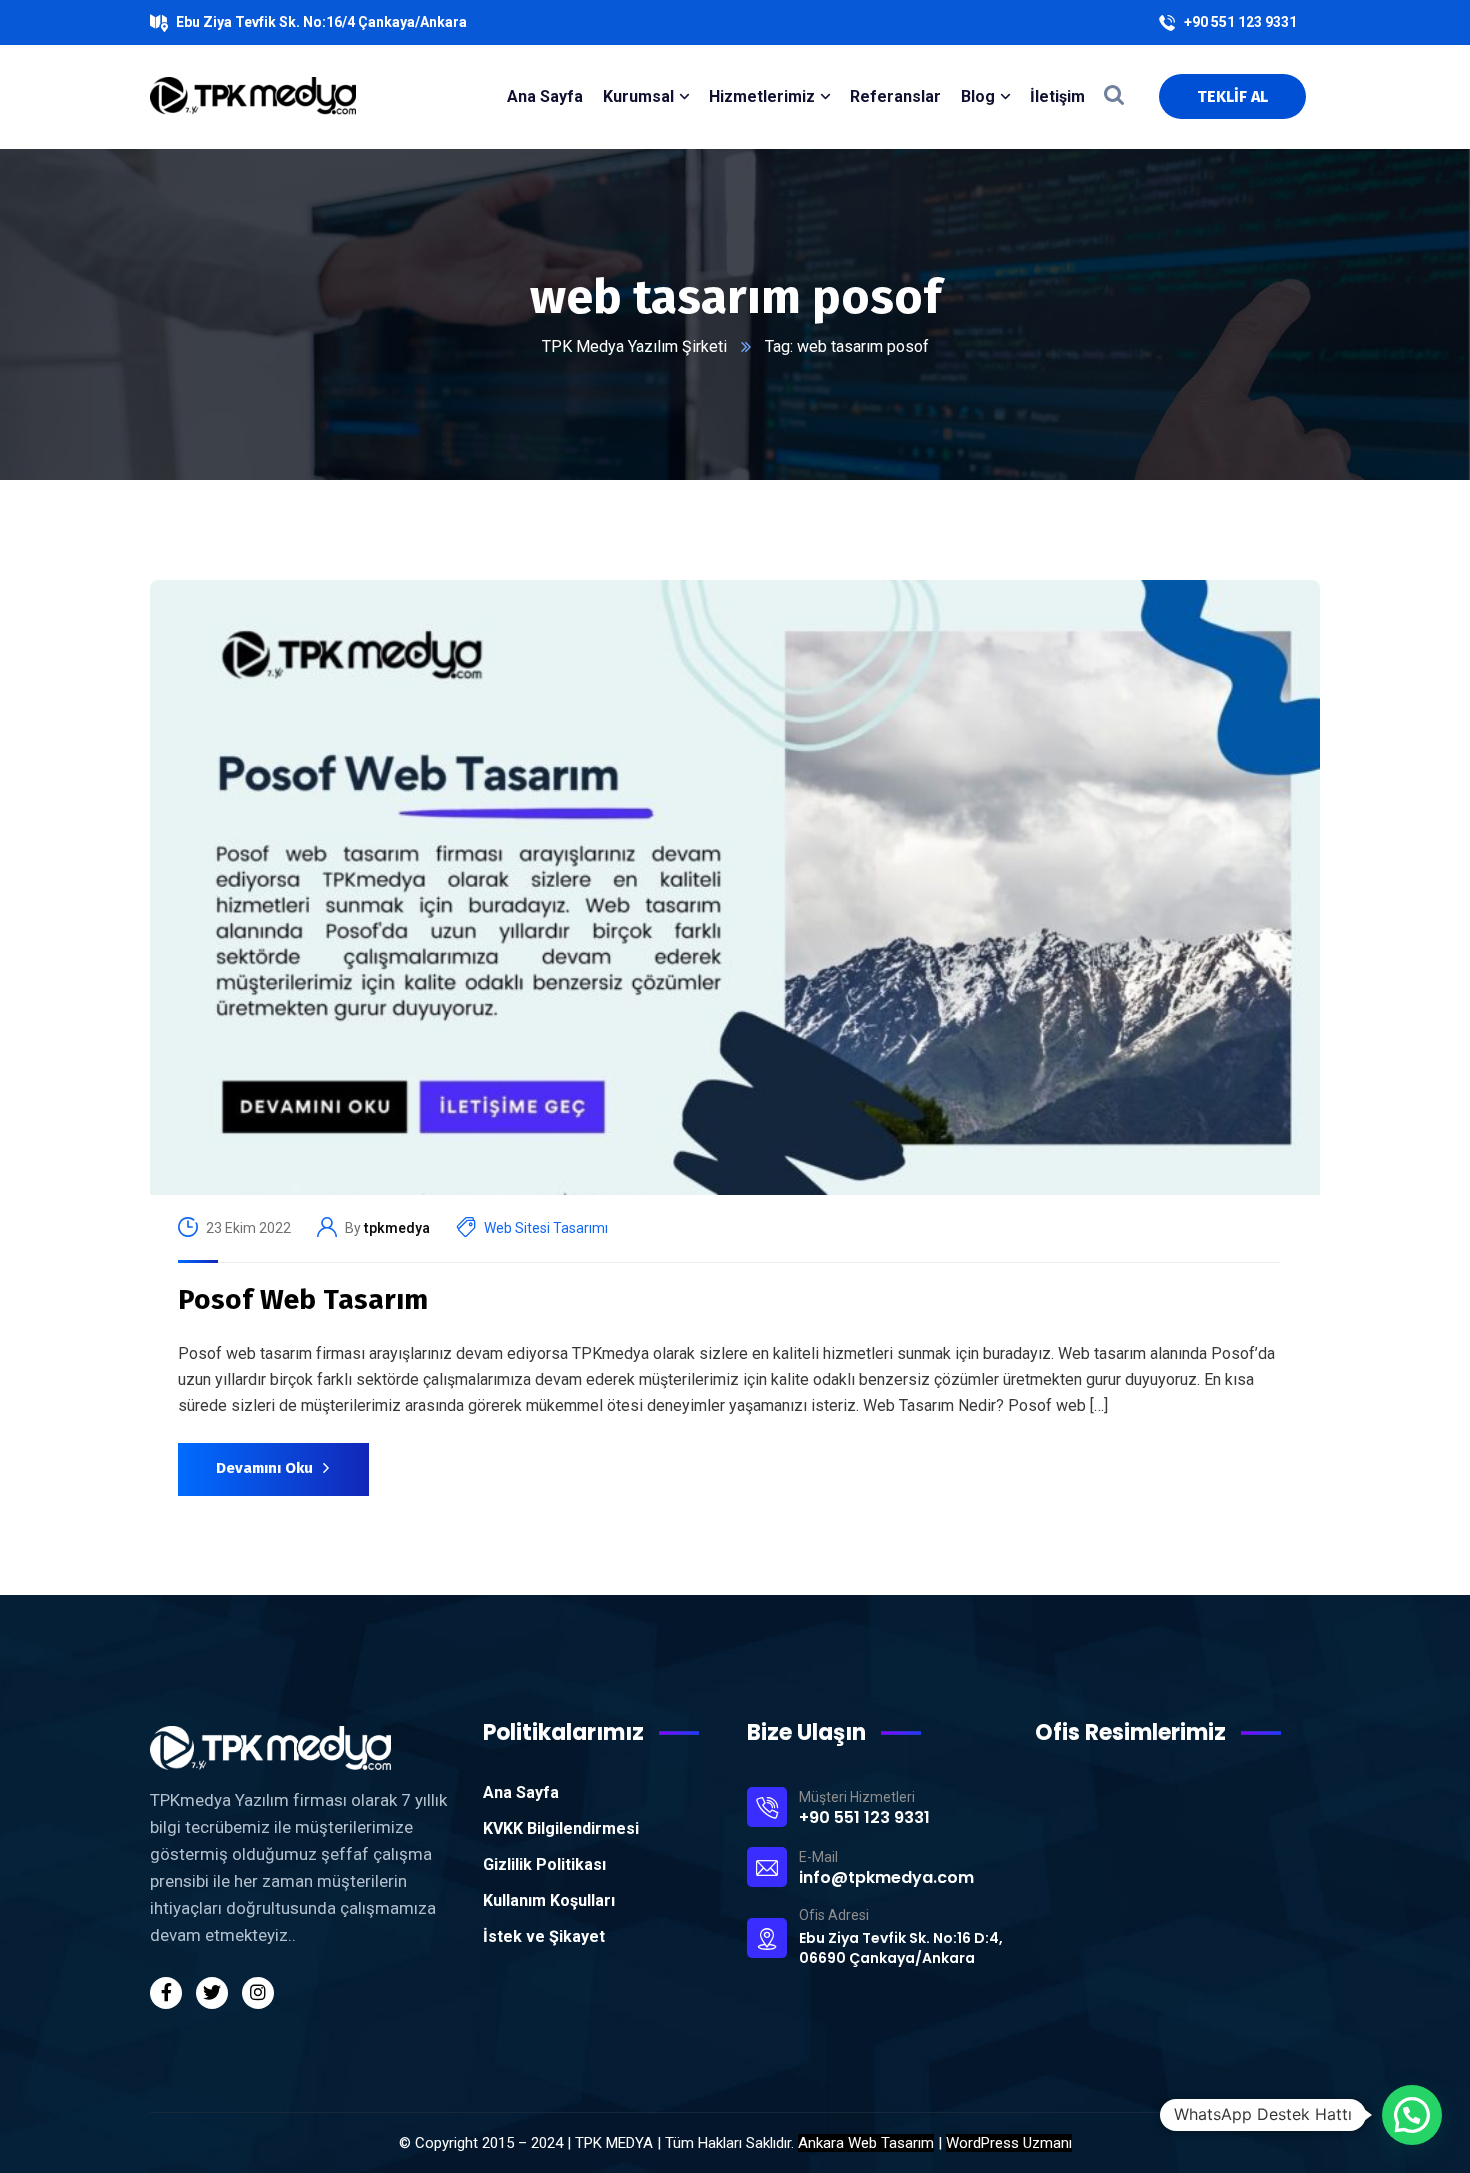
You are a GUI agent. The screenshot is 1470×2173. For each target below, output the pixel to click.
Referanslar (895, 96)
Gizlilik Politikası (544, 1864)
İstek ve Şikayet (544, 1936)
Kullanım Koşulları (549, 1900)
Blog (978, 96)
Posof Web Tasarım (303, 1299)
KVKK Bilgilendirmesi (561, 1828)
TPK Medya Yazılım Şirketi (634, 346)
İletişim (1057, 96)
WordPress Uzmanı (1009, 2143)
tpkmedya (397, 1228)
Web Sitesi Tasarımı (546, 1228)
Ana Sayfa (521, 1792)
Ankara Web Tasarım (866, 2143)
